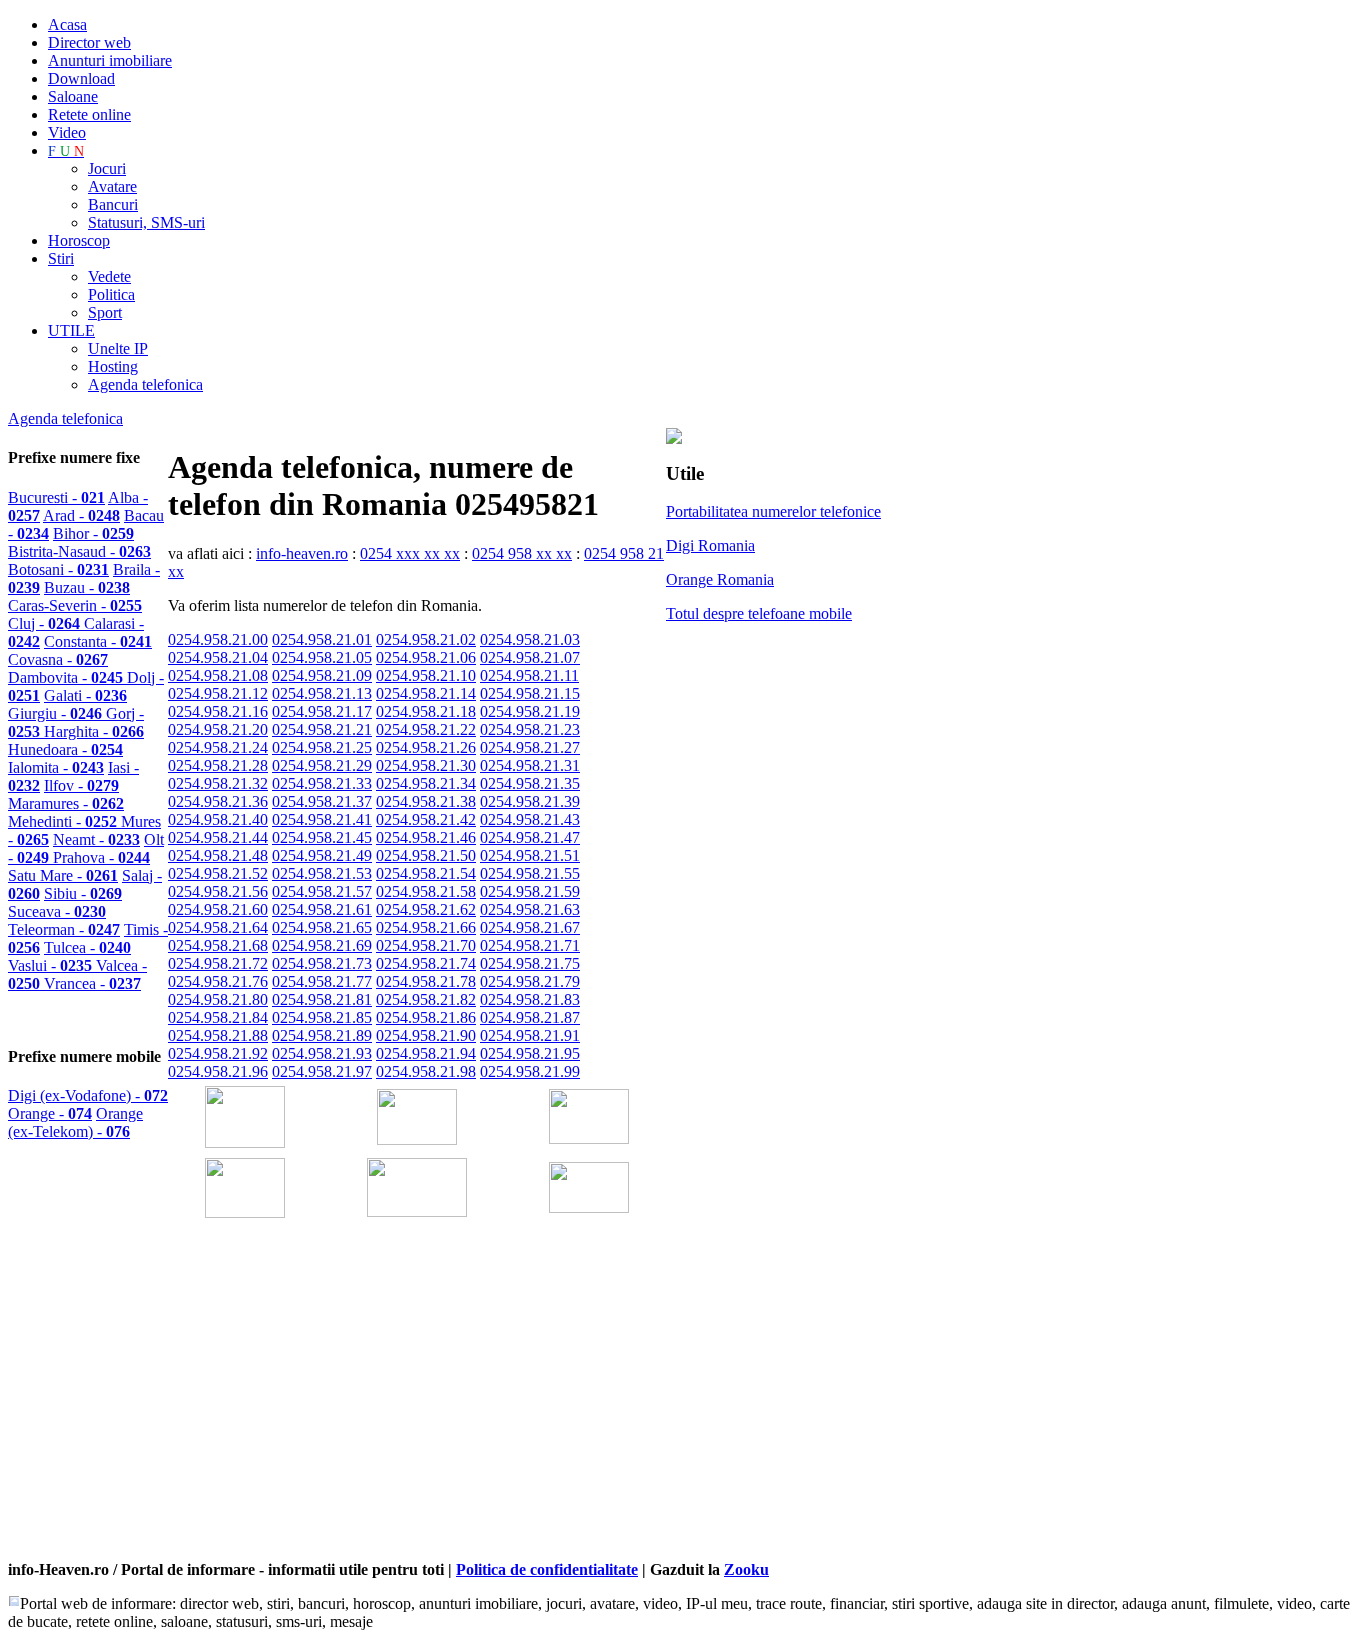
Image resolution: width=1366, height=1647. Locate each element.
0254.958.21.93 (322, 1053)
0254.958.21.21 (322, 729)
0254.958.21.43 (530, 819)
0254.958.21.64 (218, 927)
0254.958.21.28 (218, 765)
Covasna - (58, 659)
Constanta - (98, 641)
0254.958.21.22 (426, 729)
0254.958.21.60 (218, 909)
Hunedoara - (65, 749)
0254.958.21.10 (426, 675)
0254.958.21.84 (218, 1017)
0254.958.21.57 (322, 891)
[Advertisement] (402, 1417)
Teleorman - (64, 929)
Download (81, 78)
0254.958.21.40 (218, 819)
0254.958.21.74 (426, 963)
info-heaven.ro (302, 553)
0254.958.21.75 (530, 963)
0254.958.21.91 (530, 1035)
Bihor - (93, 533)
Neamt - (96, 839)
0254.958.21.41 (322, 819)
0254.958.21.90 (426, 1035)
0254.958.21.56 (218, 891)
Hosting (113, 366)
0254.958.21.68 (218, 945)
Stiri (61, 258)
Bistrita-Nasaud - (79, 551)
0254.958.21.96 (218, 1071)
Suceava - (57, 911)
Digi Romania (710, 545)
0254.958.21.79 (530, 981)
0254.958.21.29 (322, 765)
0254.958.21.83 (530, 999)
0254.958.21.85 (322, 1017)
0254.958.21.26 (426, 747)
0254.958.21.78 (426, 981)
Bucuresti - (56, 497)
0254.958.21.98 (426, 1071)
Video (67, 132)
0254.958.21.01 (322, 639)
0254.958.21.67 (530, 927)
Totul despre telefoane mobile (759, 613)
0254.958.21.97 (322, 1071)
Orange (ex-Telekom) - (75, 1122)
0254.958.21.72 (218, 963)
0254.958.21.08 (218, 675)
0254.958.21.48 (218, 855)
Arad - (81, 515)
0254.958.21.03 (530, 639)
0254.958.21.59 (530, 891)
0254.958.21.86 (426, 1017)
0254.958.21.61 (322, 909)
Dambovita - (67, 677)
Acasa (67, 24)
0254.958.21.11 (529, 675)
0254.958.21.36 (218, 801)
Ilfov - (81, 785)
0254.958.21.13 (322, 693)
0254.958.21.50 (426, 855)
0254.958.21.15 (530, 693)
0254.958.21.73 (322, 963)
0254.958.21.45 (322, 837)
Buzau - (87, 587)
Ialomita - (56, 767)
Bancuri (113, 204)
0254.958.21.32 (218, 783)
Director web (89, 42)
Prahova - (101, 857)
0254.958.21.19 (530, 711)
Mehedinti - (64, 821)
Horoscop (79, 240)
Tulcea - (87, 947)
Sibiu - (83, 893)
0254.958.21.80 (218, 999)
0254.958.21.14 (426, 693)
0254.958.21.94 (426, 1053)
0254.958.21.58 (426, 891)
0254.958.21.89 (322, 1035)
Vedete (109, 276)
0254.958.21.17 (322, 711)
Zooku (746, 1569)
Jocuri (107, 168)
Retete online (89, 114)
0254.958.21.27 (530, 747)
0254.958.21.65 (322, 927)
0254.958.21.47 (530, 837)
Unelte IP (118, 348)
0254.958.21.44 (218, 837)
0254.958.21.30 (426, 765)
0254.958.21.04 (218, 657)
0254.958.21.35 (530, 783)
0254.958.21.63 (530, 909)
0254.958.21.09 (322, 675)
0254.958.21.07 (530, 657)
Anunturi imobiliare (110, 60)
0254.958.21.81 (322, 999)
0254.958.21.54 (426, 873)
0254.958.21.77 (322, 981)
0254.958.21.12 (218, 693)
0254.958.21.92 (218, 1053)
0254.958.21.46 (426, 837)
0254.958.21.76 (218, 981)
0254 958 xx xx (522, 553)
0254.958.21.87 (530, 1017)
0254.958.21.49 (322, 855)
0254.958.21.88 (218, 1035)
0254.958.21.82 (426, 999)
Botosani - (58, 569)
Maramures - (66, 803)
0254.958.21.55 (530, 873)
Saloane (73, 96)
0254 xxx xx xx (410, 553)
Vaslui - (52, 965)
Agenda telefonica (145, 384)
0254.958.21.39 (530, 801)
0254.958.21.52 (218, 873)
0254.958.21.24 (218, 747)
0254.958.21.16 (218, 711)
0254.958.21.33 (322, 783)
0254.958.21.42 (426, 819)
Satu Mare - (63, 875)
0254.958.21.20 (218, 729)
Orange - (50, 1113)
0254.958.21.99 (530, 1071)
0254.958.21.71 (530, 945)
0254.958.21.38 (426, 801)
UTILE (71, 330)
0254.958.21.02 (426, 639)
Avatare (112, 186)
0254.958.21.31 (530, 765)
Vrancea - (92, 983)
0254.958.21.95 (530, 1053)
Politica (111, 294)
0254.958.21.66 (426, 927)
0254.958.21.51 (530, 855)
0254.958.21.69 (322, 945)
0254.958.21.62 (426, 909)
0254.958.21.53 (322, 873)
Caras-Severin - (75, 605)
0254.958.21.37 (322, 801)
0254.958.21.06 (426, 657)
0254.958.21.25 (322, 747)
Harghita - (94, 731)
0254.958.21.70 (426, 945)
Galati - (85, 695)
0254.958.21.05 (322, 657)
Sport (105, 312)
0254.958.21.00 (218, 639)
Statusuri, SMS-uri (146, 222)
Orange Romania (720, 579)
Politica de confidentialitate (547, 1569)
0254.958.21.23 (530, 729)
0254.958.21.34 (426, 783)
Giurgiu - (57, 713)
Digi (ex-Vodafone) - (88, 1095)
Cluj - (46, 623)
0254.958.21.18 (426, 711)
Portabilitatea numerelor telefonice (773, 511)
